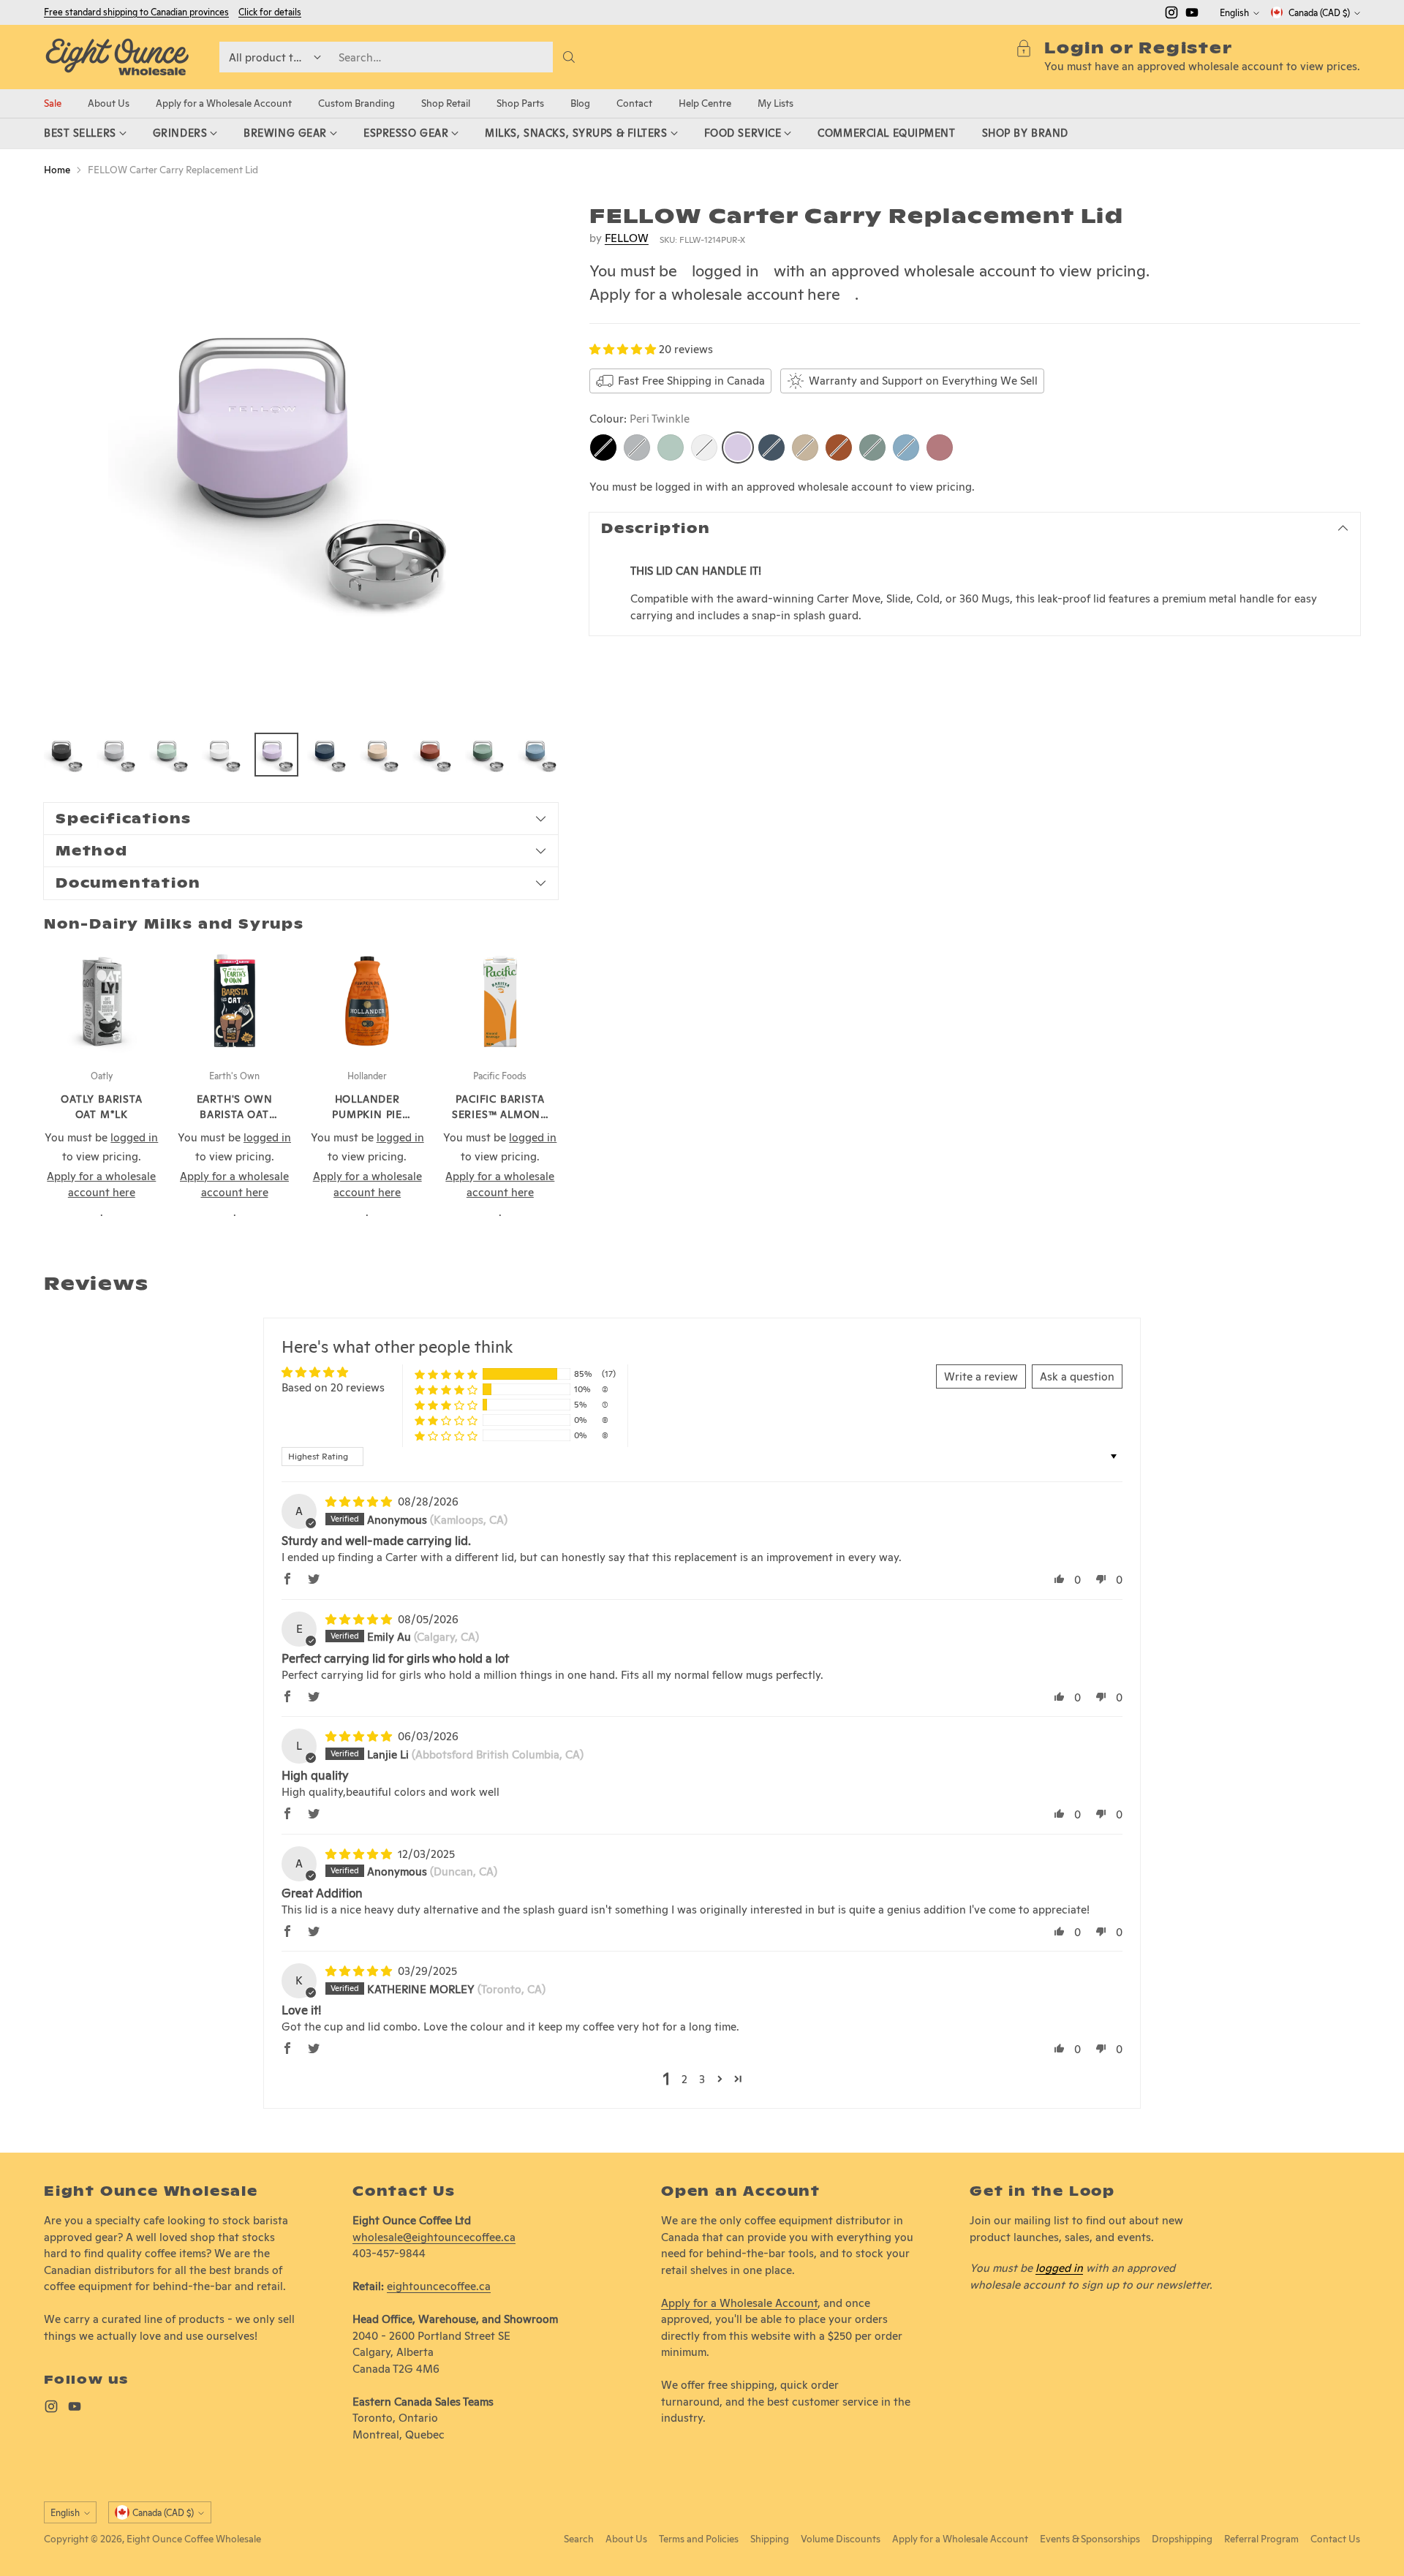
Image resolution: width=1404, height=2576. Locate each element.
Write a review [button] (981, 1376)
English (1234, 13)
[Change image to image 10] (540, 755)
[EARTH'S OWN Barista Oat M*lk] (235, 1002)
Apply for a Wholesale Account (739, 2303)
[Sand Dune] (805, 447)
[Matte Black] (603, 447)
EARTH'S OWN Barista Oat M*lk (235, 1114)
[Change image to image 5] (276, 755)
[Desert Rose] (940, 447)
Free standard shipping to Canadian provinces (136, 12)
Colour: (639, 419)
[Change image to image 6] (329, 755)
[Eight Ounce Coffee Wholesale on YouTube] (1192, 15)
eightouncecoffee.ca (439, 2286)
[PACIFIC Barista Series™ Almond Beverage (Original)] (500, 1002)
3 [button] (702, 2079)
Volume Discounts (841, 2539)
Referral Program (1261, 2539)
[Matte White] (704, 447)
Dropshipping (1182, 2539)
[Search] (569, 57)
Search (579, 2539)
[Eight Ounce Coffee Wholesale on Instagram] (1171, 15)
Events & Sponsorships (1090, 2539)
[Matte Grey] (637, 447)
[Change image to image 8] (434, 755)
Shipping (770, 2539)
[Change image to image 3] (171, 755)
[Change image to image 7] (382, 755)
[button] (624, 349)
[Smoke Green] (872, 447)
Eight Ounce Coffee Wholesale (194, 2539)
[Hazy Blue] (906, 447)
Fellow (627, 238)
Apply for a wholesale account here (715, 294)
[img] (360, 1502)
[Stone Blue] (771, 447)
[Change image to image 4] (224, 755)
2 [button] (684, 2079)
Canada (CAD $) (1319, 13)
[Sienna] (839, 447)
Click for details (270, 12)
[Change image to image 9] (487, 755)
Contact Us (1335, 2539)
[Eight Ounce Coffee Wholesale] (117, 57)
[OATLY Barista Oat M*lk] (102, 1002)
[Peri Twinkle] (738, 447)
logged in (725, 271)
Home (57, 170)
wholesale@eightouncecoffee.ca (434, 2237)
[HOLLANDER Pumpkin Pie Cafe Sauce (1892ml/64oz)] (367, 1002)
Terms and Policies (699, 2539)
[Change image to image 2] (118, 755)
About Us (626, 2539)
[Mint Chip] (671, 447)
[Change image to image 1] (66, 755)
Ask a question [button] (1077, 1376)
